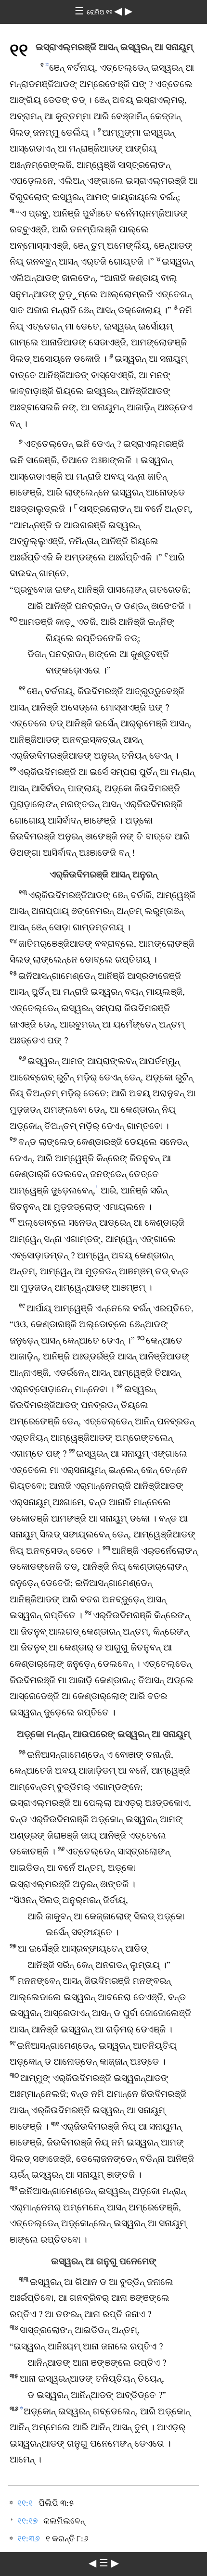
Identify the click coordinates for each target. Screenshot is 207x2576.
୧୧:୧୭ (27, 2521)
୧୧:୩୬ (29, 2539)
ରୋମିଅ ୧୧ (100, 12)
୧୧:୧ (25, 2503)
